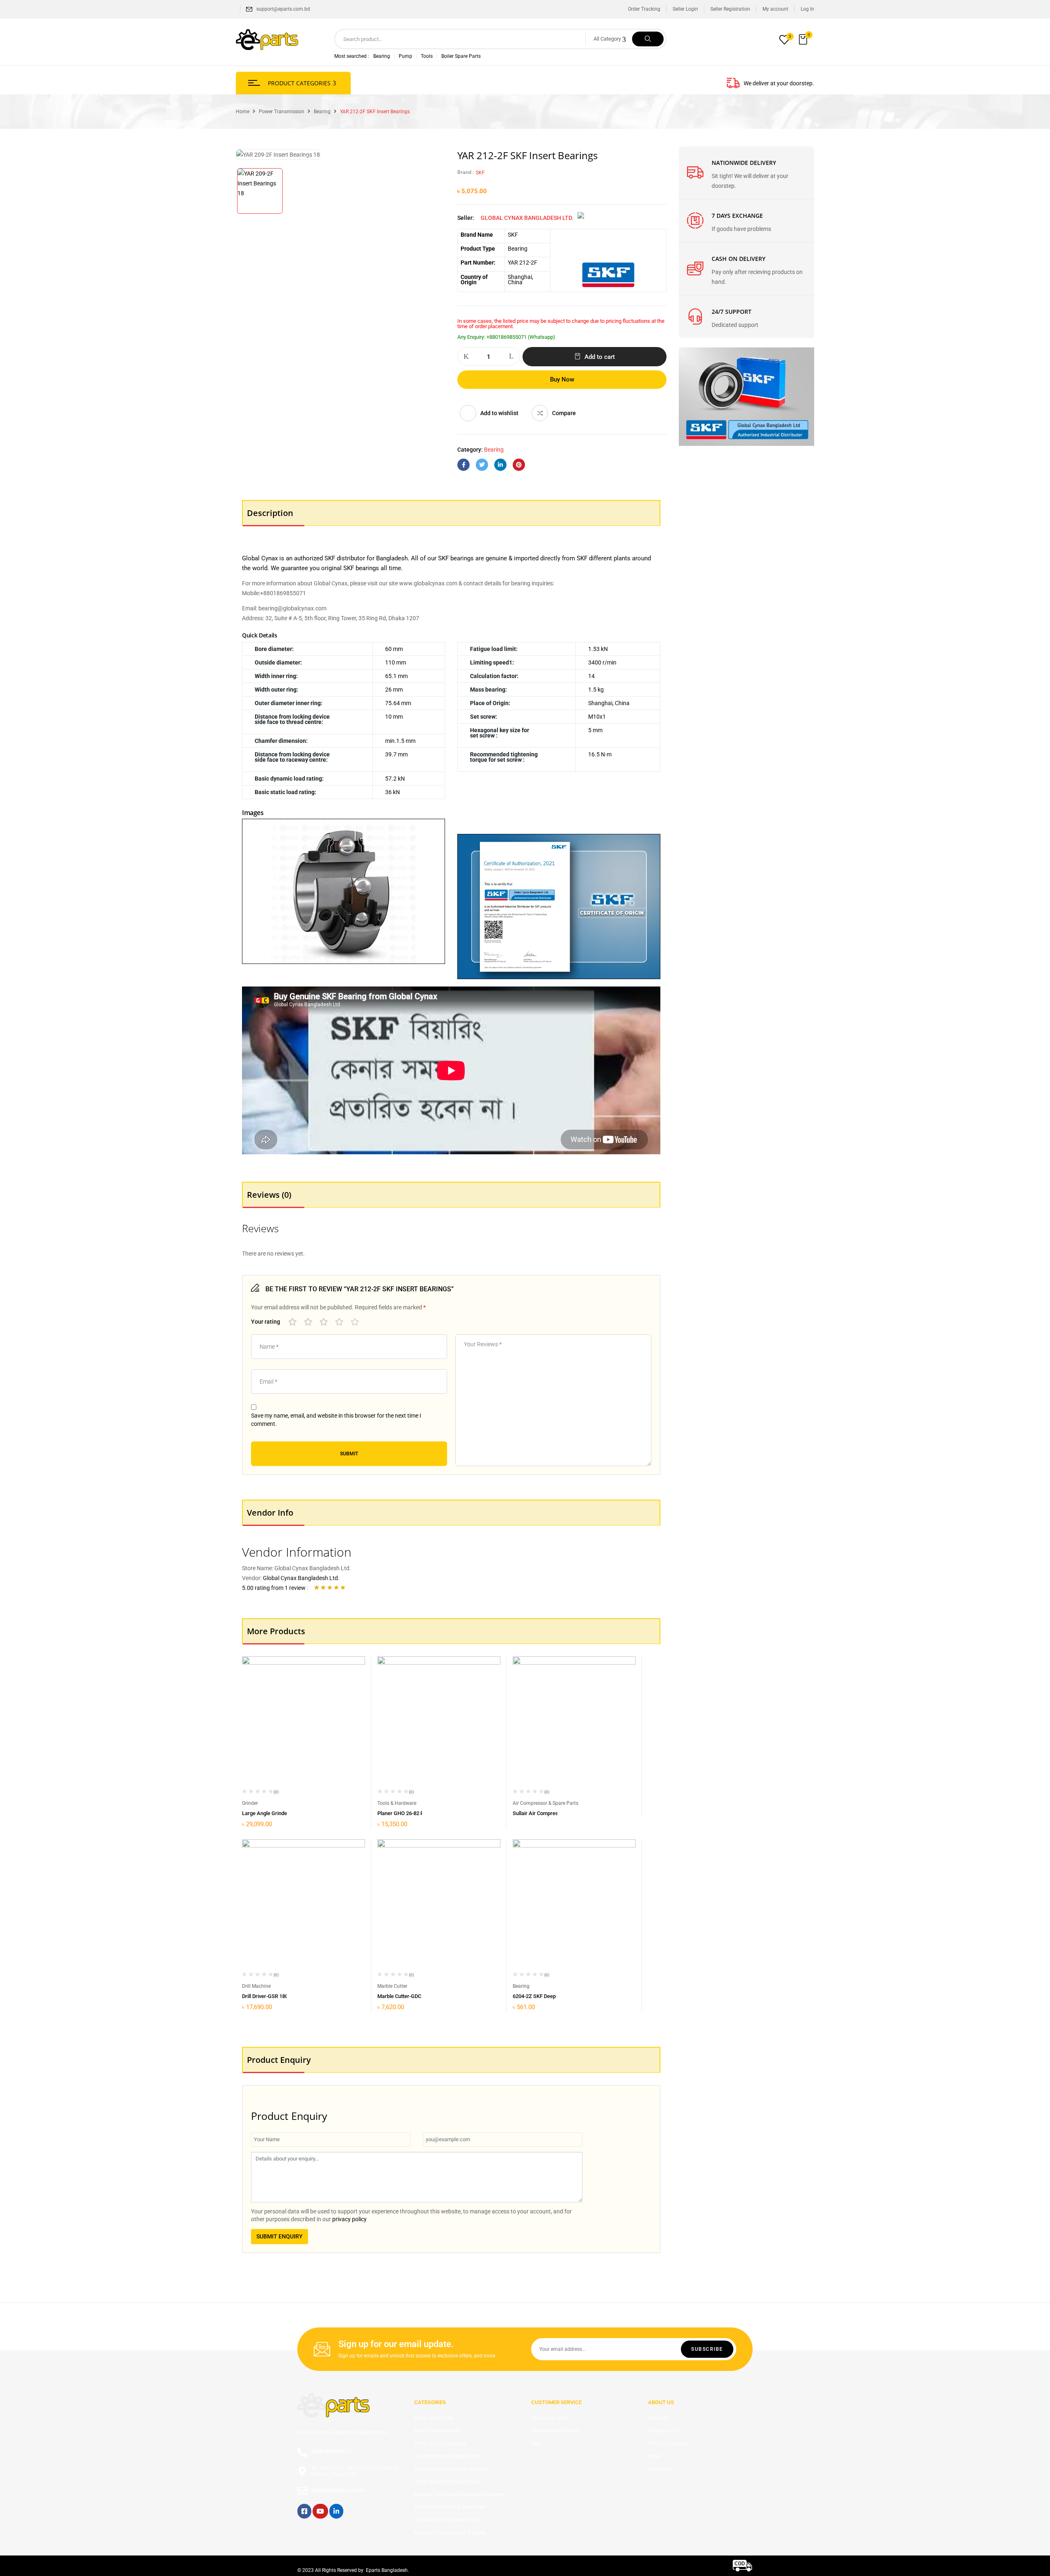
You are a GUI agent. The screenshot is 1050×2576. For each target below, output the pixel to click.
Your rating (266, 1322)
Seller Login (685, 9)
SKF (480, 173)
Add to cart (600, 357)
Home (243, 112)
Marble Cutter (392, 1986)
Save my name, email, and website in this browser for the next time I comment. (336, 1420)
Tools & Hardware (397, 1803)
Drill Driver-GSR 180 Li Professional (283, 1996)
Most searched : (352, 56)
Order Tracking (644, 9)
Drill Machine (256, 1986)
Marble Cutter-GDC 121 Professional (420, 1996)
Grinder (250, 1803)
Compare (564, 413)
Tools (427, 56)
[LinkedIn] (500, 465)
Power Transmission (282, 112)
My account (775, 9)
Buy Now (562, 379)
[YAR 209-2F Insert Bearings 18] (260, 191)
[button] (804, 40)
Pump (405, 56)
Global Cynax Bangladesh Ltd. (527, 218)
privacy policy (349, 2219)
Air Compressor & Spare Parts (546, 1803)
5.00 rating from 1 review (274, 1588)
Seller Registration (730, 9)
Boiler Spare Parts (461, 56)
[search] (648, 39)
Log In (807, 9)
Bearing (382, 56)
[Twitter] (482, 465)
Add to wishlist (499, 413)
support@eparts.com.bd (283, 9)
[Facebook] (463, 465)
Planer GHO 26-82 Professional (414, 1813)
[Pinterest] (519, 465)
